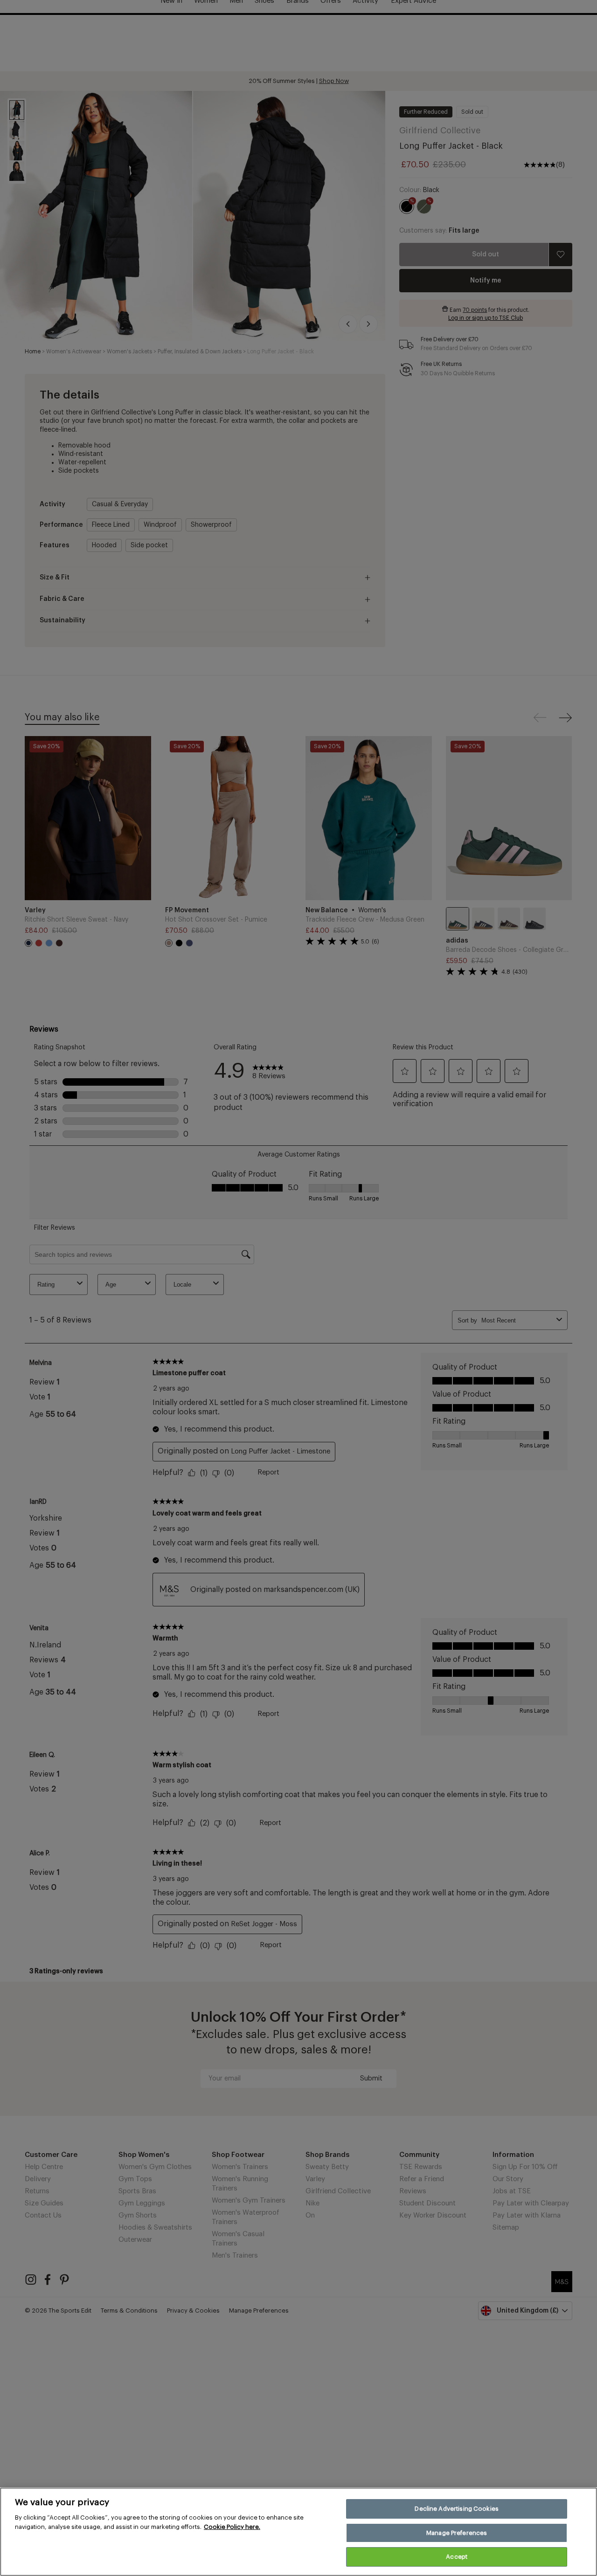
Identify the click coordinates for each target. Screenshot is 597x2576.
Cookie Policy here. (232, 2527)
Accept (457, 2557)
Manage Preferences (457, 2533)
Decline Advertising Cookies (457, 2509)
